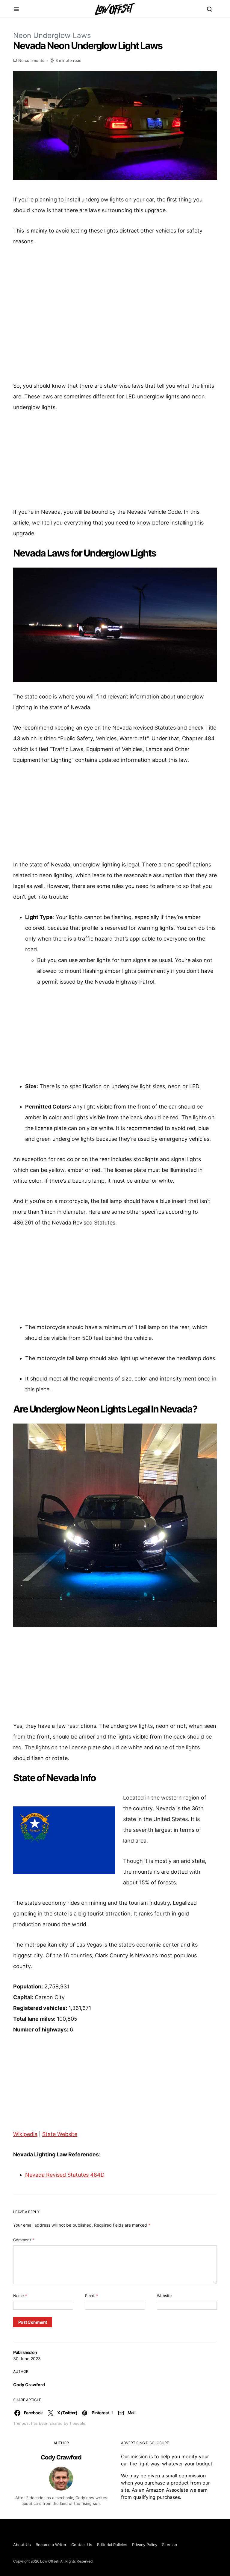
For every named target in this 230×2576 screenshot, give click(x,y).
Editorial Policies (112, 2545)
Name (20, 2296)
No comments (31, 60)
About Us (22, 2545)
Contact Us (82, 2545)
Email (91, 2296)
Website (164, 2296)
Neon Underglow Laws (52, 35)
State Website (60, 2134)
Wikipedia (25, 2134)
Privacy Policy (145, 2545)
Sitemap (170, 2545)
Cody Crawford (29, 2385)
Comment (24, 2240)
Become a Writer (51, 2545)
